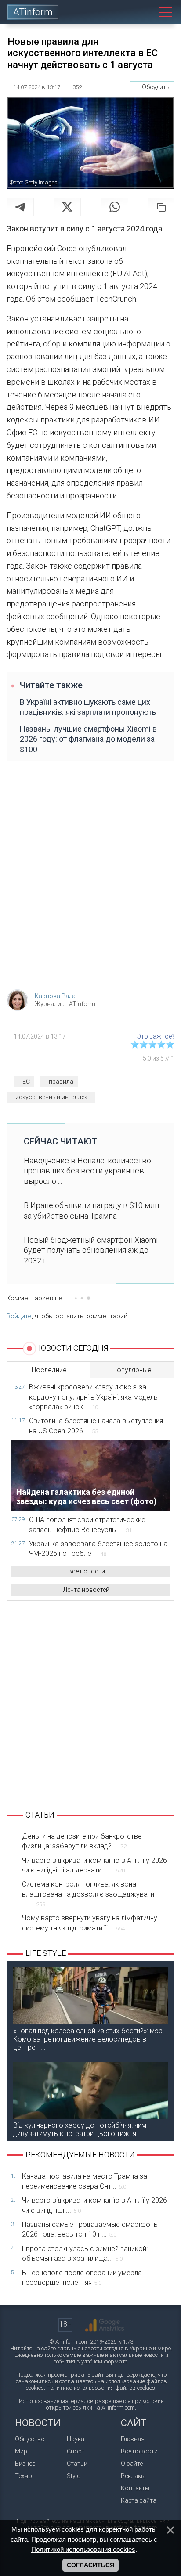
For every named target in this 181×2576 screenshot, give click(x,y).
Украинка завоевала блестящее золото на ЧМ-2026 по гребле (98, 1549)
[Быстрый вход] (126, 12)
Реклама (133, 2476)
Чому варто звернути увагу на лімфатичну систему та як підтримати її (90, 1923)
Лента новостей (86, 1590)
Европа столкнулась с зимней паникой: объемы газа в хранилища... (85, 2253)
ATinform (33, 12)
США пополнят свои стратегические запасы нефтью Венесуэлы (87, 1524)
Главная (133, 2439)
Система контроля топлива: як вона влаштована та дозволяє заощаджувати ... (88, 1894)
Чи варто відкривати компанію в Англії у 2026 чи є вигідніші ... (94, 2205)
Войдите (19, 1316)
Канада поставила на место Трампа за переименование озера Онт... (85, 2181)
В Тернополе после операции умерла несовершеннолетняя (82, 2278)
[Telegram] (20, 207)
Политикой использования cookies (83, 2549)
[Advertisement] (90, 880)
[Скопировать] (161, 207)
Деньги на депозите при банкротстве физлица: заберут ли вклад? (82, 1841)
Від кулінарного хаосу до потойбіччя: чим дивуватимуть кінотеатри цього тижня (80, 2129)
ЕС (26, 1082)
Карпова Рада (55, 996)
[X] (67, 207)
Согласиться (90, 2565)
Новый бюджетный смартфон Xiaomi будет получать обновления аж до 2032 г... (91, 1250)
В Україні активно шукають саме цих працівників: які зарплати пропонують (88, 707)
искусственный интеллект (53, 1097)
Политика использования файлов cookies (101, 2388)
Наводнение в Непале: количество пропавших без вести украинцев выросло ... (87, 1171)
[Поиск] (146, 12)
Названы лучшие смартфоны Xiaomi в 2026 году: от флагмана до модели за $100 (88, 739)
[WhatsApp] (115, 207)
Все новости (87, 1571)
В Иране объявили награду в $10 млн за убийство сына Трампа (91, 1210)
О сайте (132, 2464)
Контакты (135, 2488)
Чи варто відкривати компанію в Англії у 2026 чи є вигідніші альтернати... (94, 1865)
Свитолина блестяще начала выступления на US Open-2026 (96, 1426)
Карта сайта (139, 2500)
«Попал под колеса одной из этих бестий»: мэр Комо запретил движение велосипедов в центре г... (88, 2039)
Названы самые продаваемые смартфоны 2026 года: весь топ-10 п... (90, 2229)
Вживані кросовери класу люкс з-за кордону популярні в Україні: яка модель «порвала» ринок (93, 1397)
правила (61, 1082)
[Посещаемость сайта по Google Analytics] (105, 2325)
